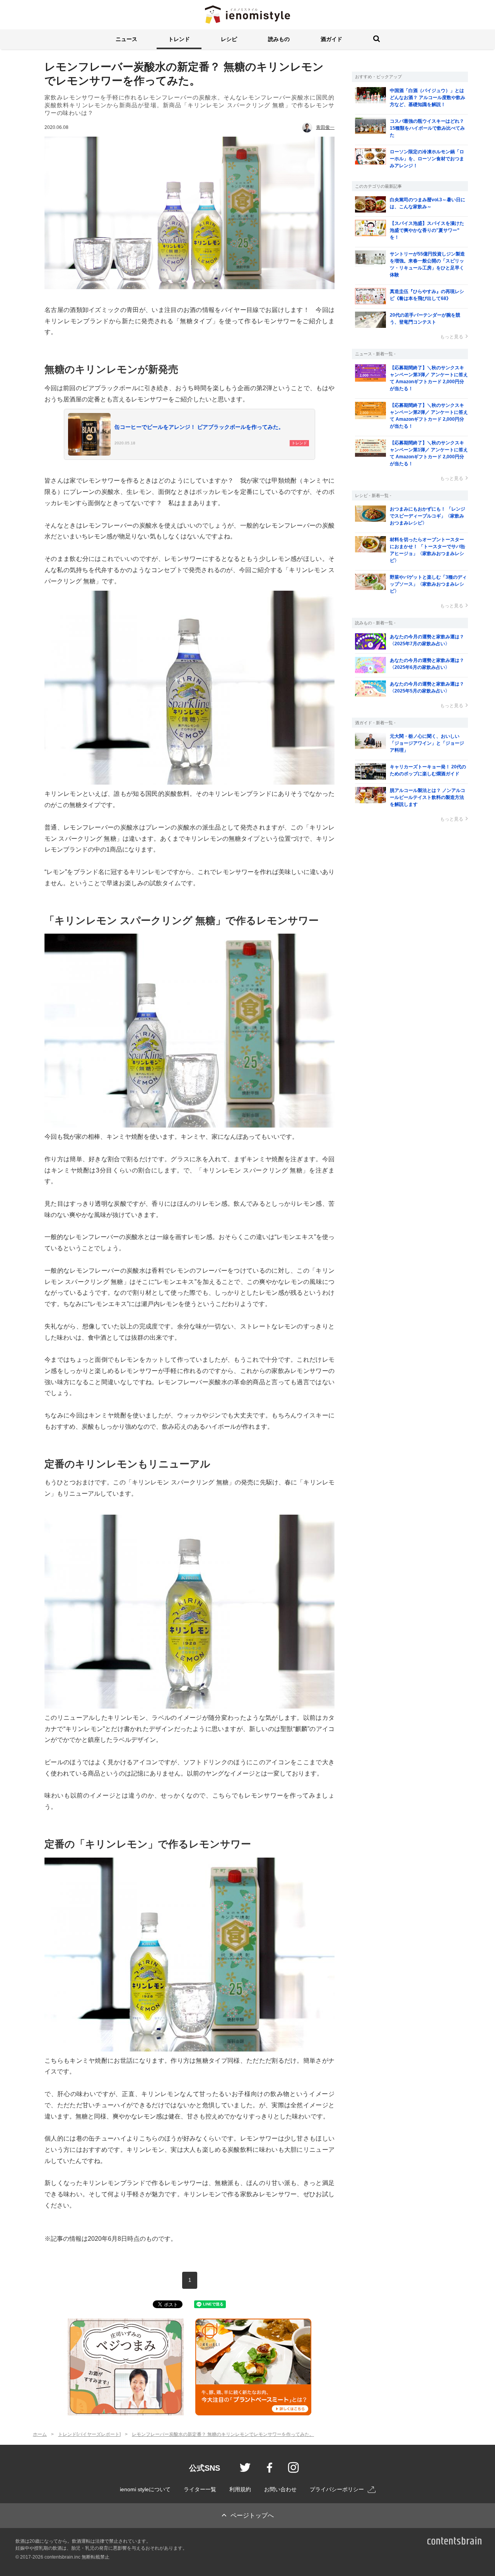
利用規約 (240, 2489)
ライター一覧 (200, 2489)
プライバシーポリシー (337, 2489)
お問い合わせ (280, 2489)
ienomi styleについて (145, 2489)
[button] (126, 39)
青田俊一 (325, 127)
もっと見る (452, 337)
